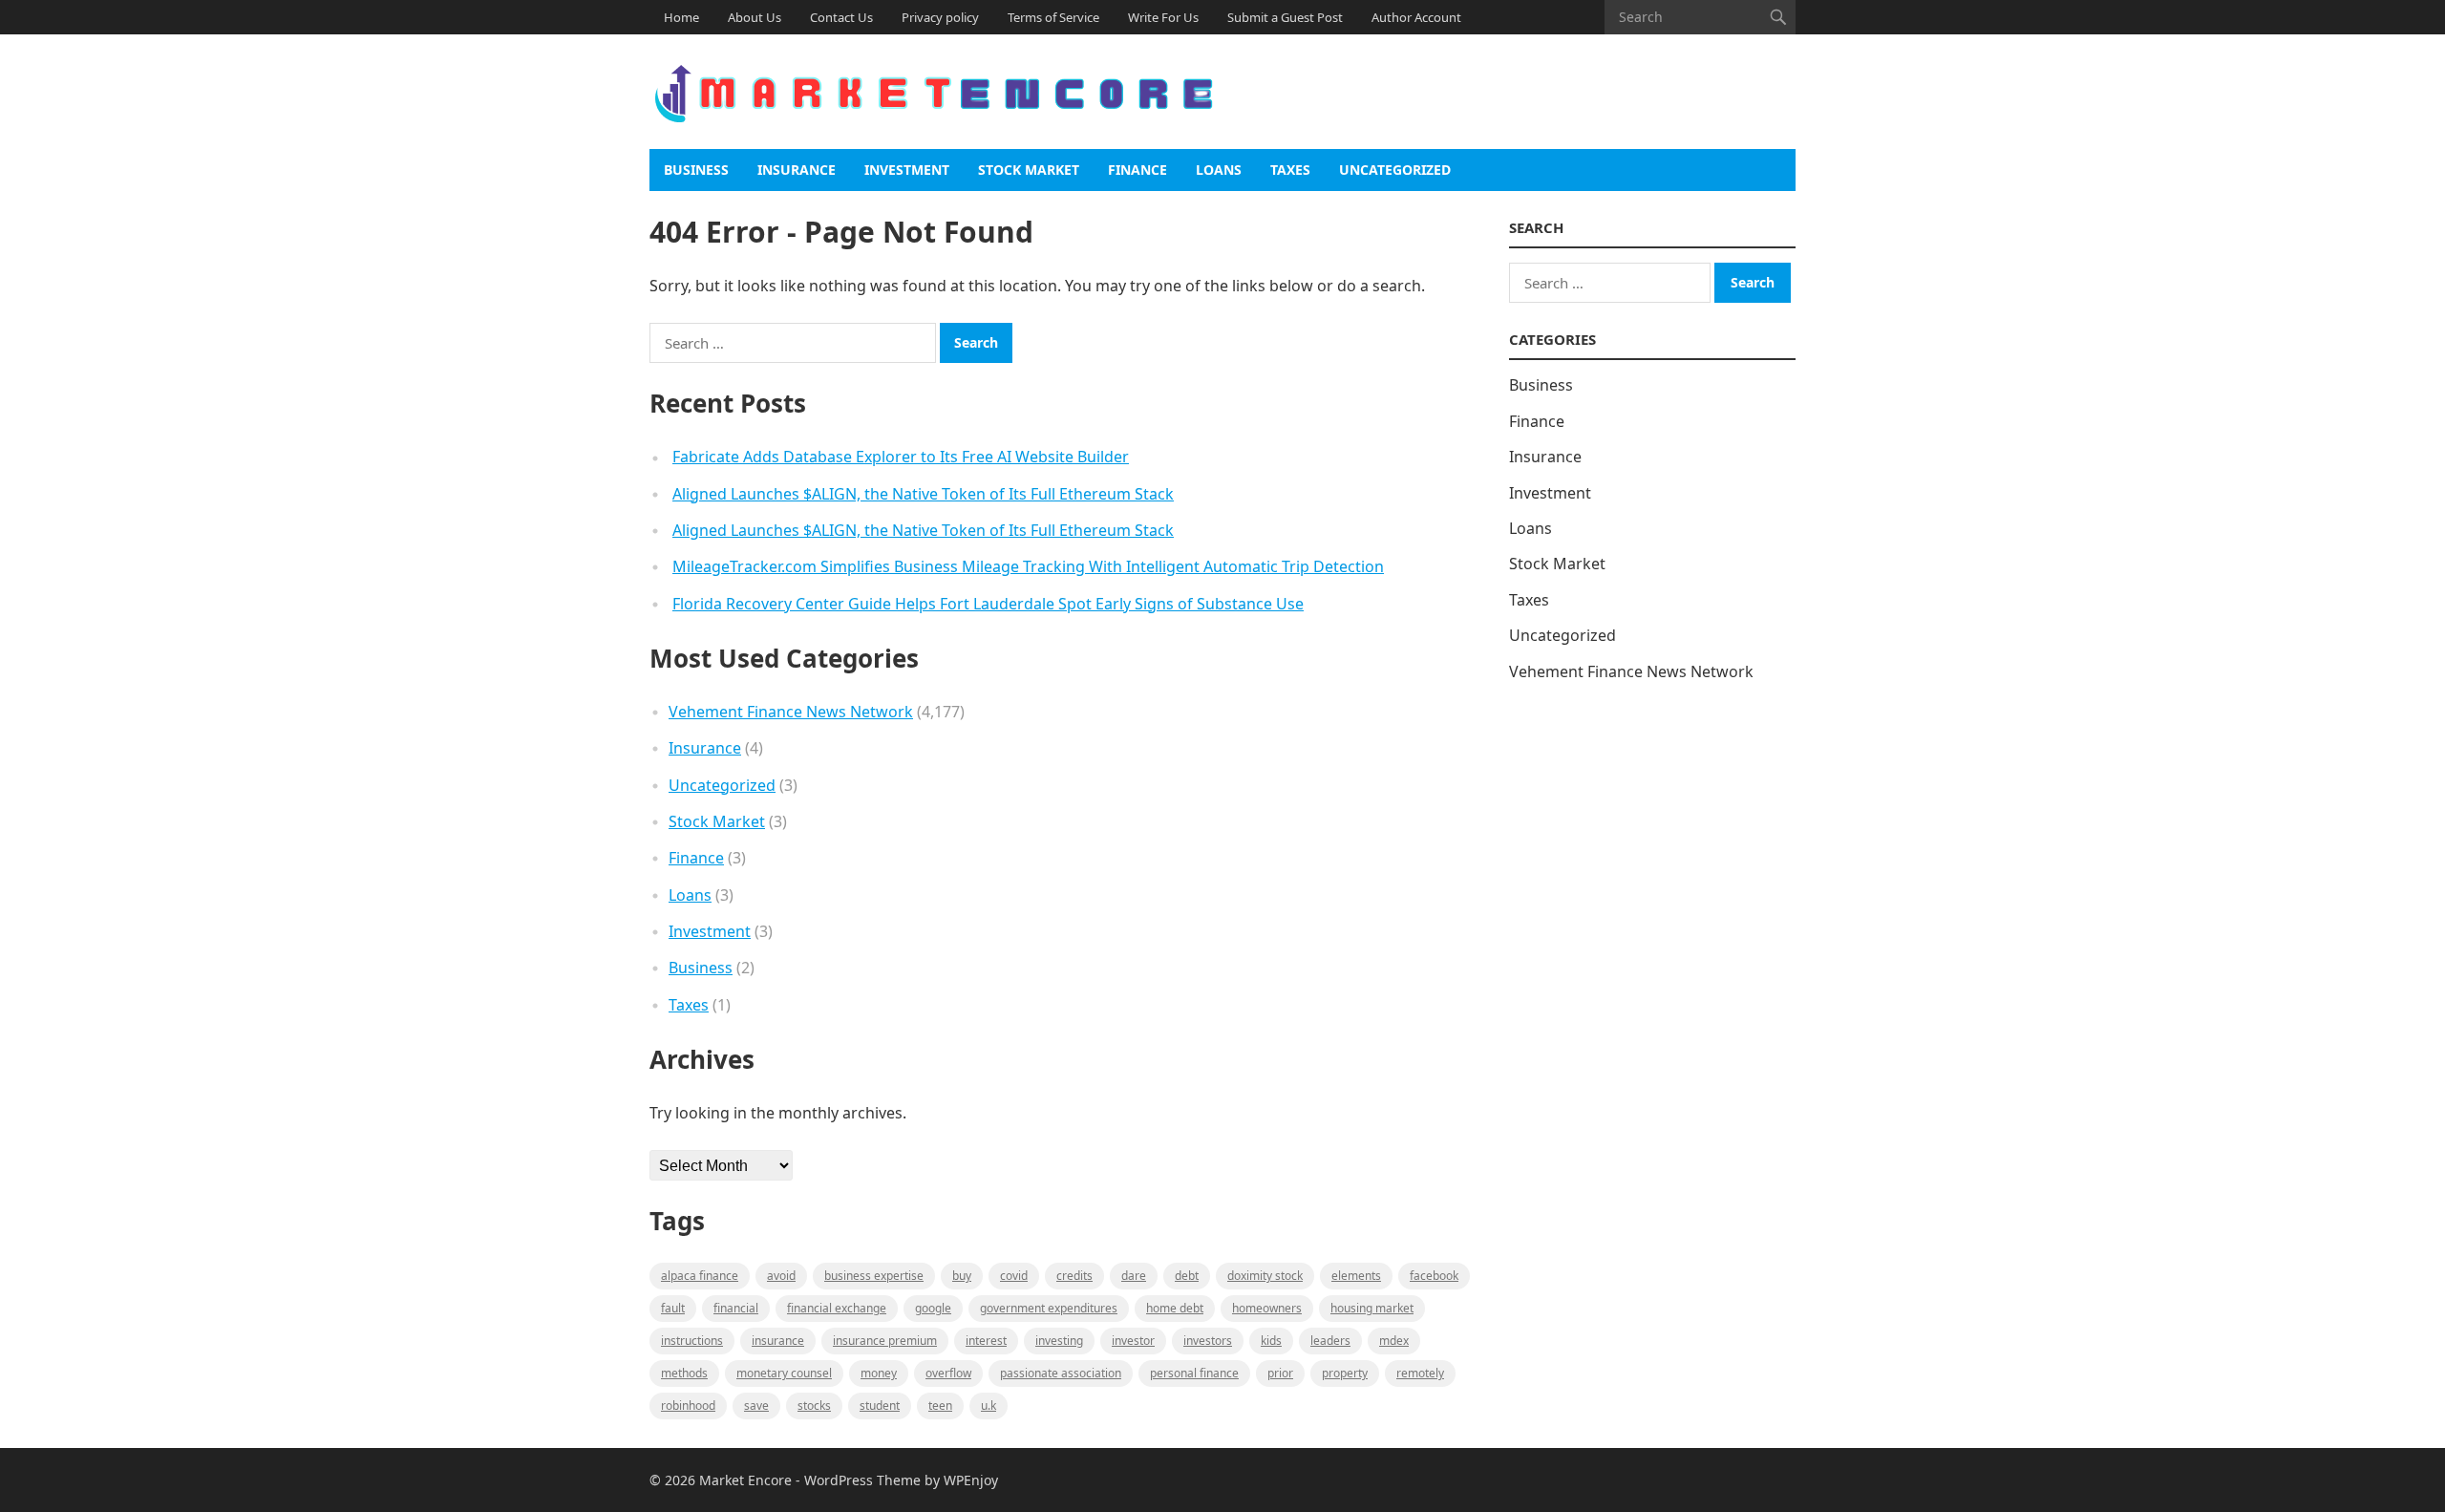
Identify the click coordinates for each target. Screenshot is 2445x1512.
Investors (1208, 1341)
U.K (989, 1406)
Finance (1137, 170)
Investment (907, 170)
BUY (962, 1276)
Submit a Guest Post (1285, 17)
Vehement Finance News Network (791, 712)
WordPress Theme (862, 1480)
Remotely (1420, 1373)
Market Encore (745, 1480)
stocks (814, 1406)
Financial (736, 1308)
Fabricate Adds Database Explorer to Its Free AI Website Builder (901, 457)
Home (681, 17)
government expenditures (1049, 1308)
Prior (1280, 1373)
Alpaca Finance (700, 1276)
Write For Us (1163, 17)
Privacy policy (940, 17)
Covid (1014, 1276)
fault (673, 1308)
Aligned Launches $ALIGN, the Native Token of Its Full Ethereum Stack (923, 494)
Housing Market (1372, 1308)
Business (696, 170)
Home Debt (1175, 1308)
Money (879, 1373)
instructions (692, 1341)
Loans (1219, 170)
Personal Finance (1194, 1373)
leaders (1330, 1341)
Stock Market (1029, 170)
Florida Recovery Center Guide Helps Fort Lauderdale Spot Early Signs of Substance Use (988, 604)
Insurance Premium (885, 1341)
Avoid (781, 1276)
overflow (948, 1373)
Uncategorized (1395, 170)
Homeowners (1267, 1308)
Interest (986, 1341)
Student (880, 1406)
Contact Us (841, 17)
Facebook (1434, 1276)
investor (1133, 1341)
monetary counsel (784, 1373)
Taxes (1290, 170)
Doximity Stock (1265, 1276)
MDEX (1394, 1341)
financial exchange (837, 1308)
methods (684, 1373)
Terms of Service (1053, 17)
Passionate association (1061, 1373)
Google (933, 1308)
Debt (1187, 1276)
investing (1059, 1341)
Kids (1271, 1341)
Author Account (1416, 17)
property (1345, 1373)
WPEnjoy (971, 1480)
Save (756, 1406)
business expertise (874, 1276)
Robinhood (688, 1406)
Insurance (797, 170)
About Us (755, 17)
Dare (1134, 1276)
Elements (1356, 1276)
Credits (1074, 1276)
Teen (940, 1406)
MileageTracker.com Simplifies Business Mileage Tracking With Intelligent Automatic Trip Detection (1028, 566)
